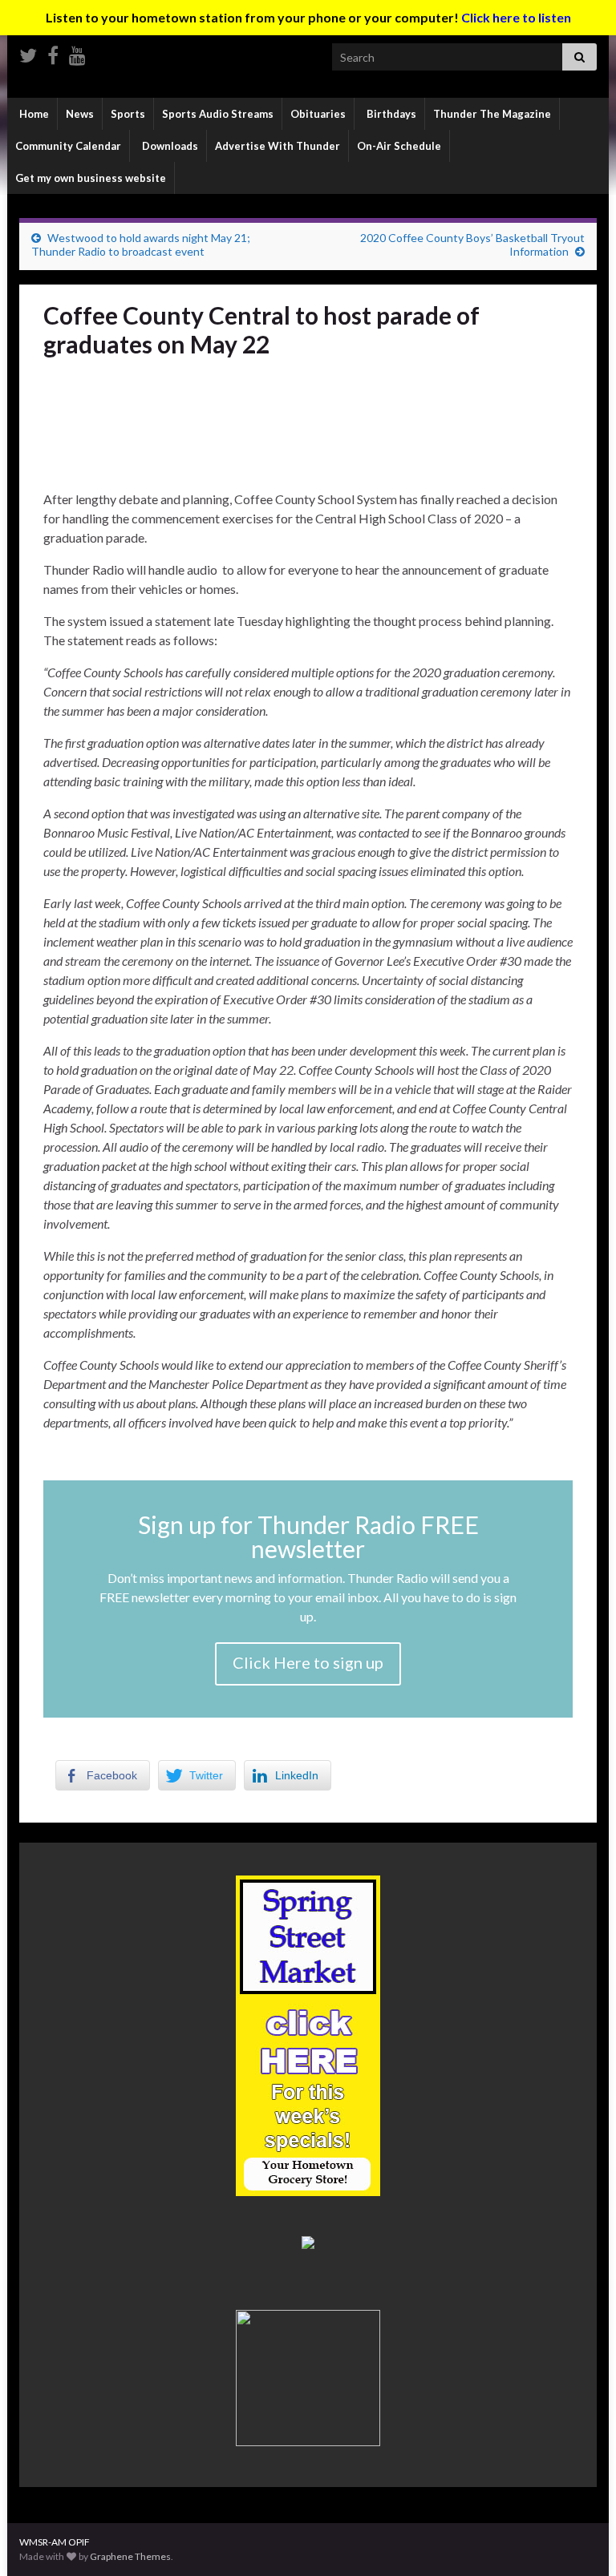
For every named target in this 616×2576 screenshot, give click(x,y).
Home (33, 114)
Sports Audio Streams (218, 114)
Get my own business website (91, 178)
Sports (128, 114)
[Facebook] (53, 52)
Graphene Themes (130, 2556)
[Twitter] (28, 52)
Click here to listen (516, 17)
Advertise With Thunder (278, 146)
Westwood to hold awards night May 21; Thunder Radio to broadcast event (141, 244)
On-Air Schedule (399, 146)
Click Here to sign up (308, 1662)
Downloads (169, 146)
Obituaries (318, 114)
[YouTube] (77, 52)
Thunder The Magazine (492, 114)
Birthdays (390, 114)
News (80, 114)
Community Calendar (68, 146)
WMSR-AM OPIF (55, 2542)
